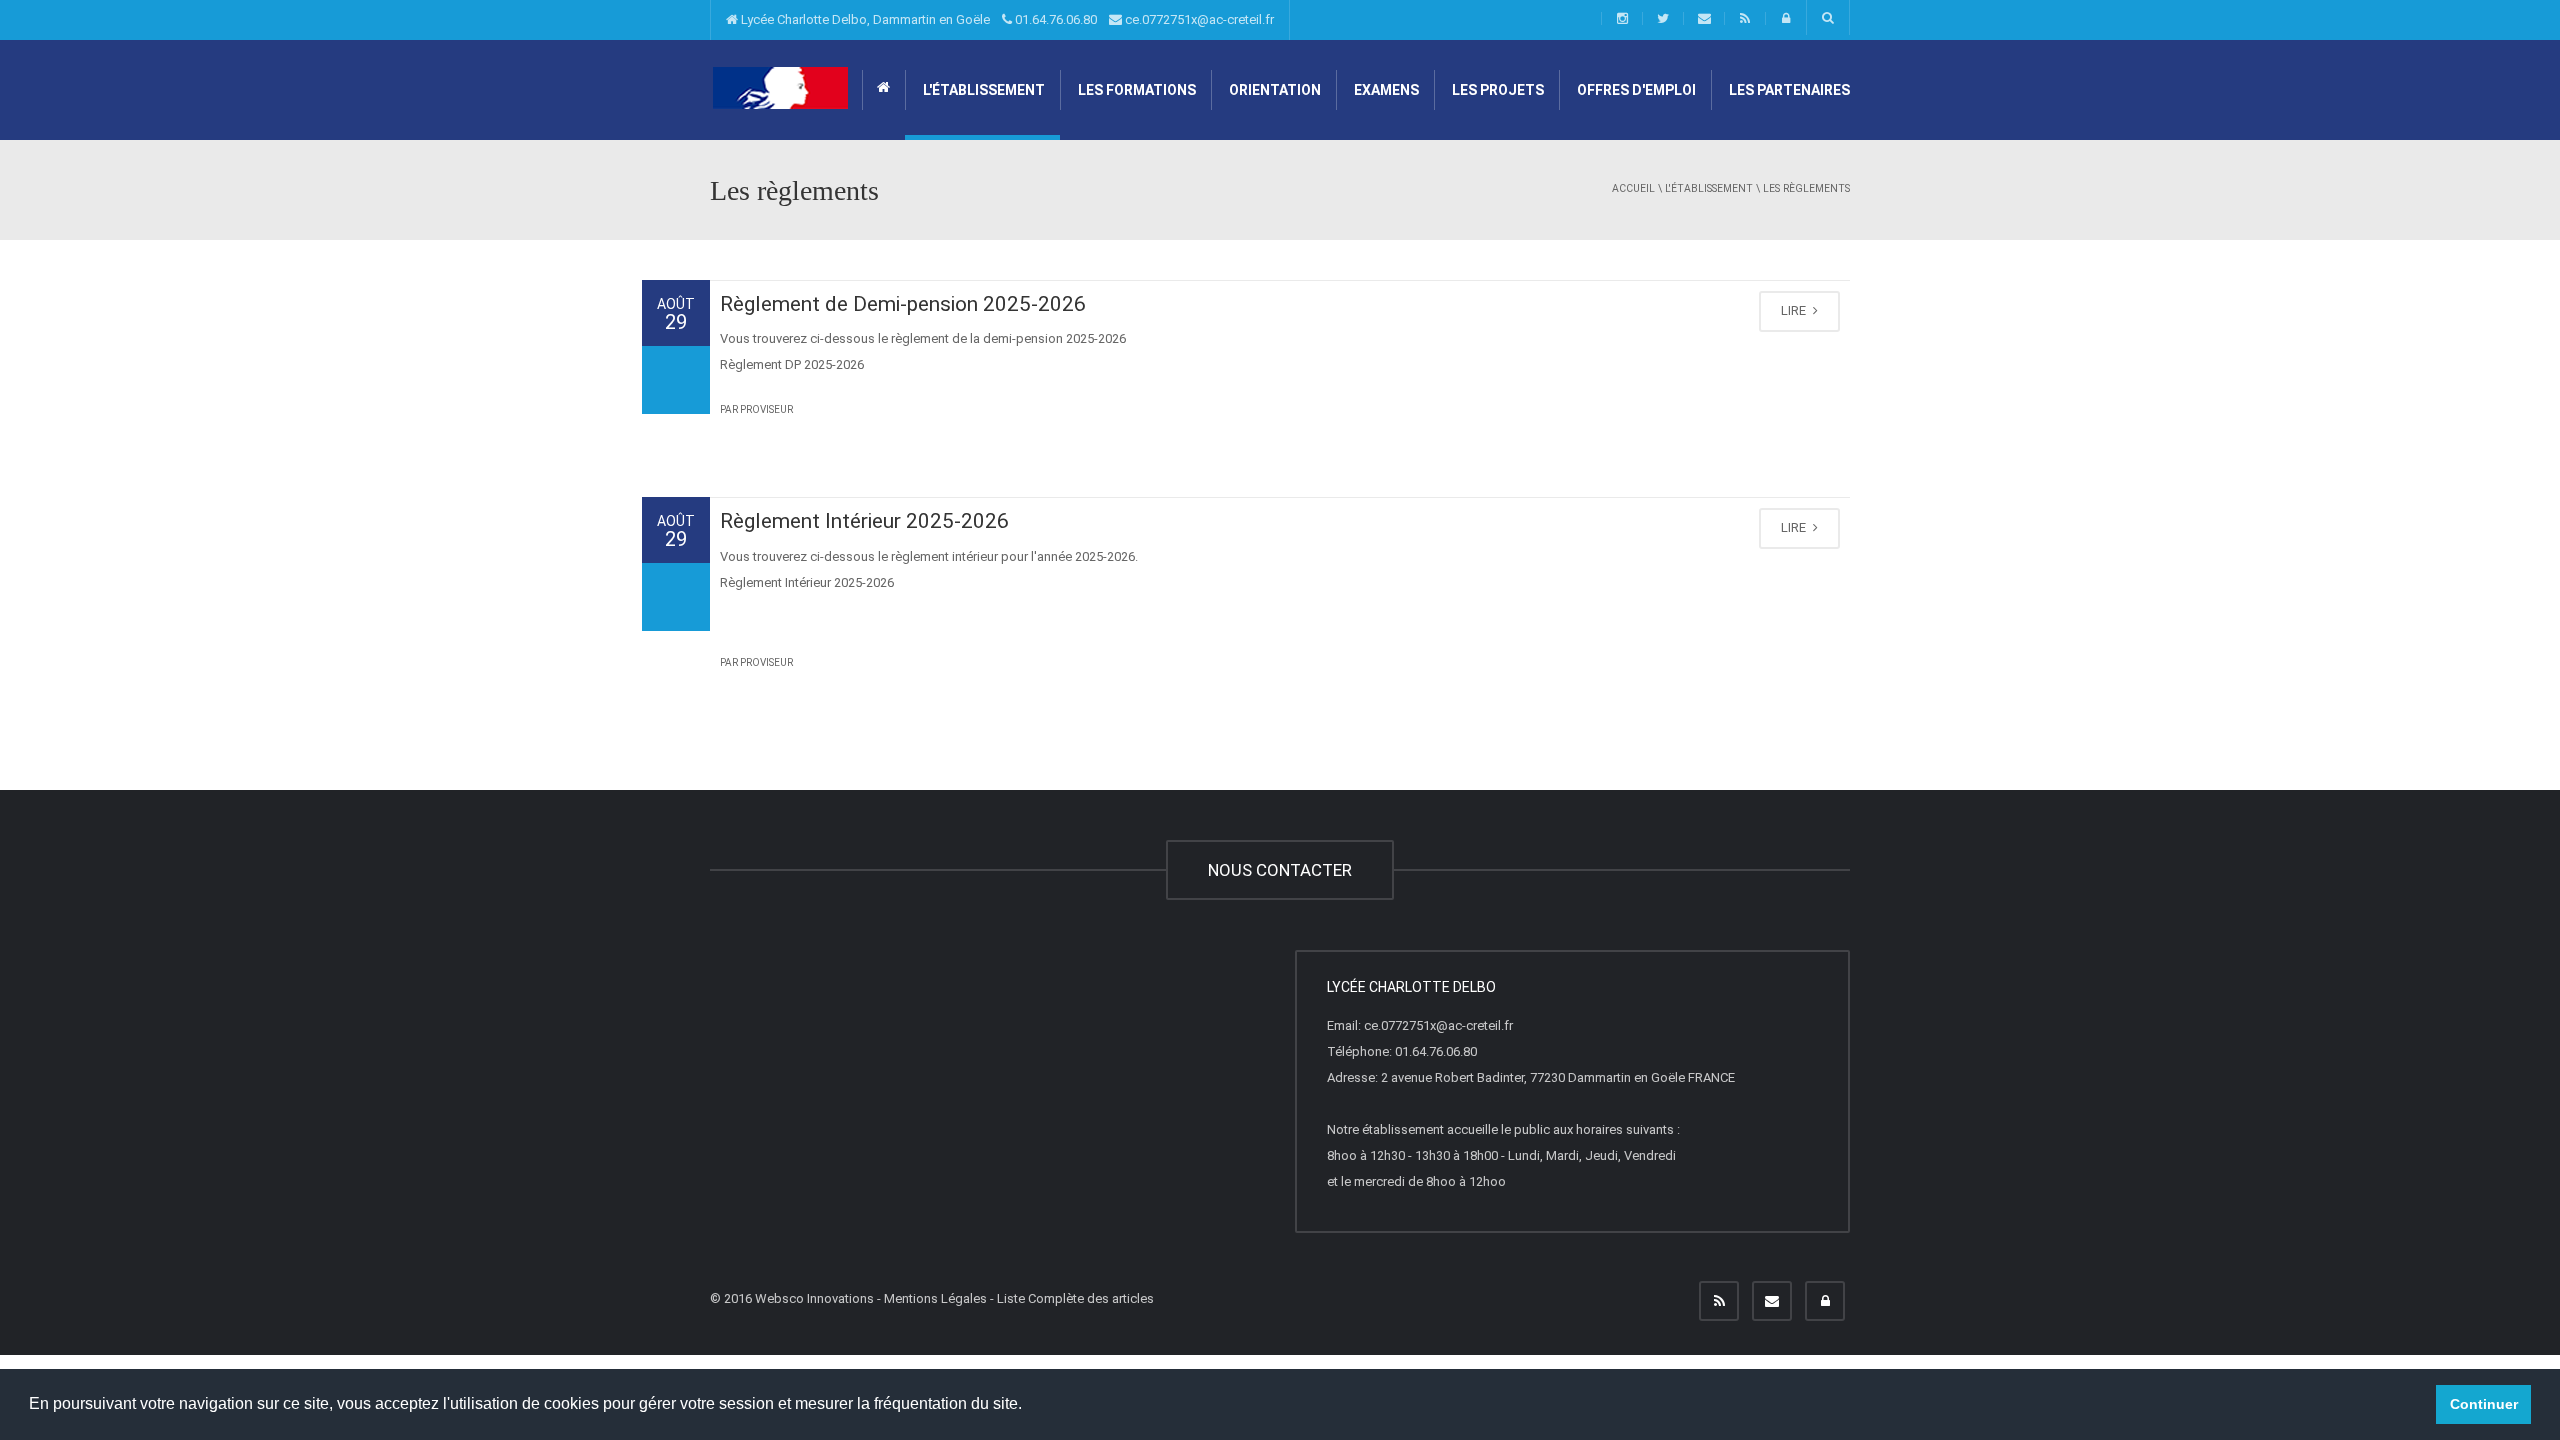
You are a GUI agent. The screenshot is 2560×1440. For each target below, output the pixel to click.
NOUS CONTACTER (1280, 870)
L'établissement (982, 90)
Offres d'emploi (1635, 90)
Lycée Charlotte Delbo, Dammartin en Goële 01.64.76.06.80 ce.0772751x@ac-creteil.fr (1006, 19)
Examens (1385, 90)
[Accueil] (780, 87)
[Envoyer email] (1772, 1301)
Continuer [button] (2484, 1404)
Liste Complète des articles (1075, 1298)
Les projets (1496, 90)
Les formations (1135, 90)
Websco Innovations (814, 1298)
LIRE (1795, 310)
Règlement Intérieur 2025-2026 (864, 521)
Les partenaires (1788, 90)
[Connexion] (1825, 1301)
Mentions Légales (935, 1298)
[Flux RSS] (1719, 1301)
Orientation (1273, 90)
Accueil (1633, 188)
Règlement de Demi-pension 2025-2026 (903, 304)
